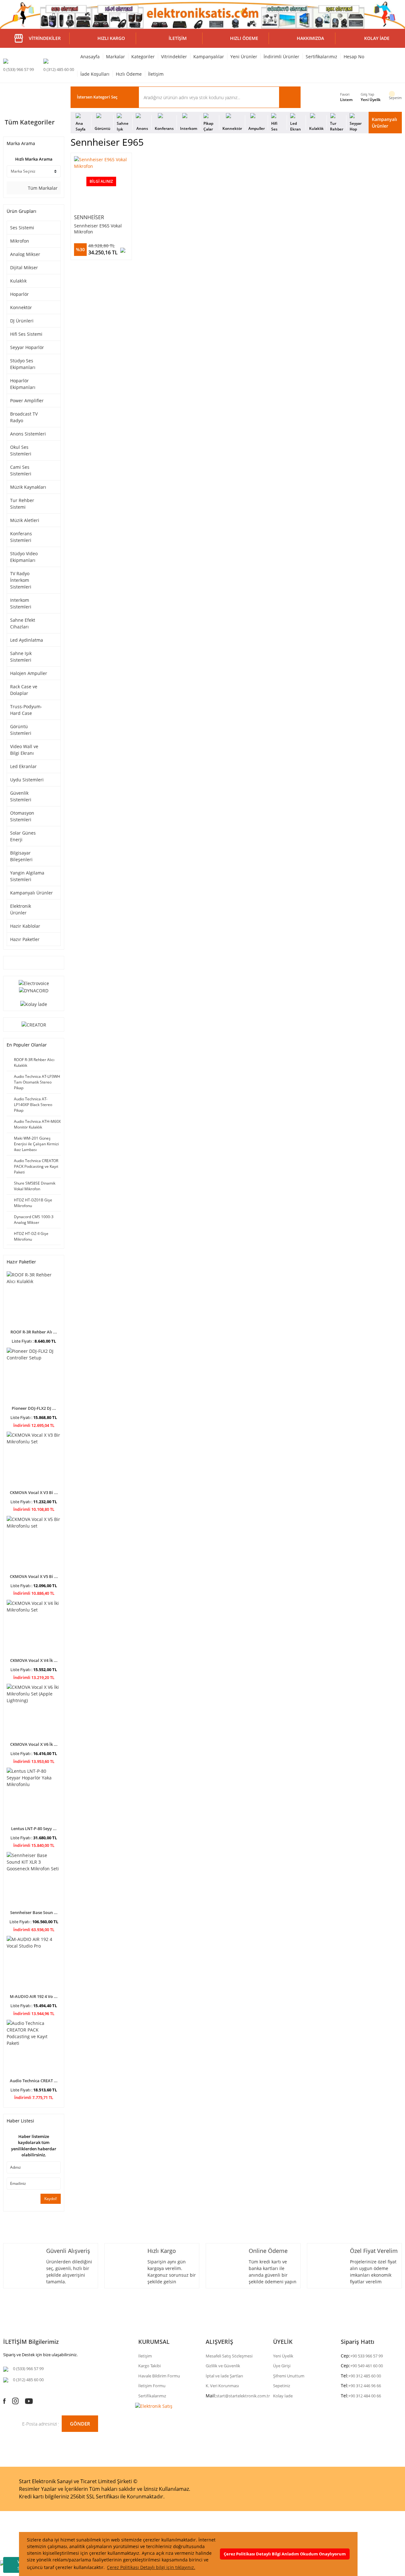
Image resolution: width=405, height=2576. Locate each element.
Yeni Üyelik (371, 100)
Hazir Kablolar (25, 926)
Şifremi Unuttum (289, 2376)
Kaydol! (51, 2199)
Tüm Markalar (42, 188)
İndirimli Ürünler (281, 57)
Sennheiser (89, 217)
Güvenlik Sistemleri (21, 796)
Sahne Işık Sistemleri (21, 657)
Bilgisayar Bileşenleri (21, 856)
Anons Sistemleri (28, 434)
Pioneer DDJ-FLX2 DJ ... (34, 1408)
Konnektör (21, 307)
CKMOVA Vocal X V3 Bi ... (34, 1492)
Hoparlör (19, 294)
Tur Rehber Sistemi (22, 504)
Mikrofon (20, 241)
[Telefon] (3, 2563)
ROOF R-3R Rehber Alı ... (34, 1332)
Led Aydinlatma (27, 640)
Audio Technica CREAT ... (34, 2081)
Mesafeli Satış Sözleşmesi (229, 2356)
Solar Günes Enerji (23, 836)
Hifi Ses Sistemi (26, 334)
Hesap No (354, 57)
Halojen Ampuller (29, 673)
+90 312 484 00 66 (365, 2396)
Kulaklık (18, 281)
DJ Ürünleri (22, 321)
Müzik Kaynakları (28, 487)
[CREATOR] (34, 1024)
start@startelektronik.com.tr (243, 2396)
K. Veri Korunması (222, 2386)
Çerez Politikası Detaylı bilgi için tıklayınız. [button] (151, 2567)
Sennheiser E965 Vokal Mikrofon (98, 229)
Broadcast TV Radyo (24, 417)
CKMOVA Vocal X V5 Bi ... (34, 1576)
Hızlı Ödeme (129, 74)
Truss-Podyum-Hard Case (26, 710)
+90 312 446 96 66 (365, 2386)
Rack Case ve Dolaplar (24, 690)
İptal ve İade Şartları (224, 2376)
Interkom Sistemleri (21, 603)
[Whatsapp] (4, 2555)
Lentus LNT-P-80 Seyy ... (34, 1829)
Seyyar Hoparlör (27, 347)
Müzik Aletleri (25, 520)
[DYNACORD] (34, 990)
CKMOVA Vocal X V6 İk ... (34, 1744)
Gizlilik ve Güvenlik (223, 2366)
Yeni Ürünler (244, 57)
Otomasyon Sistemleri (22, 816)
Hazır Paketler (25, 939)
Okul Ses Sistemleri (21, 450)
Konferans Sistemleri (21, 537)
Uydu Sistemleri (27, 780)
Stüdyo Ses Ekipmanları (23, 364)
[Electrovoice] (34, 983)
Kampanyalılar (209, 57)
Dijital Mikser (24, 267)
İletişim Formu (152, 2386)
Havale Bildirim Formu (159, 2376)
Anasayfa (90, 57)
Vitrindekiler (174, 57)
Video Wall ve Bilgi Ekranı (24, 750)
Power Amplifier (27, 401)
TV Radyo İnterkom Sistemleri (21, 580)
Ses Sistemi (22, 228)
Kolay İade (283, 2396)
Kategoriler (143, 57)
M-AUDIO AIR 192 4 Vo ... (34, 1996)
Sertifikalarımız (321, 57)
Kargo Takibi (150, 2366)
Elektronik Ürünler (21, 909)
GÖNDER (80, 2424)
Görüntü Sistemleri (21, 730)
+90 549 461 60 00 (367, 2366)
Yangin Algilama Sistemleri (27, 876)
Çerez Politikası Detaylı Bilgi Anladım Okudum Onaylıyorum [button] (285, 2554)
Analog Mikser (25, 254)
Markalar (115, 57)
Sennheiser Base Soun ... (34, 1912)
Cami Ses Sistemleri (21, 470)
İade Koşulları (95, 74)
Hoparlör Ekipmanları (23, 384)
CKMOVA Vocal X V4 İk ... (34, 1660)
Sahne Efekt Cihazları (23, 623)
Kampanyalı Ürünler (384, 123)
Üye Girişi (282, 2366)
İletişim (156, 74)
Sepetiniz (282, 2386)
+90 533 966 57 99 (367, 2356)
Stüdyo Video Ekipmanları (24, 557)
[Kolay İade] (34, 1004)
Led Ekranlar (23, 766)
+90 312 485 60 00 (365, 2376)
